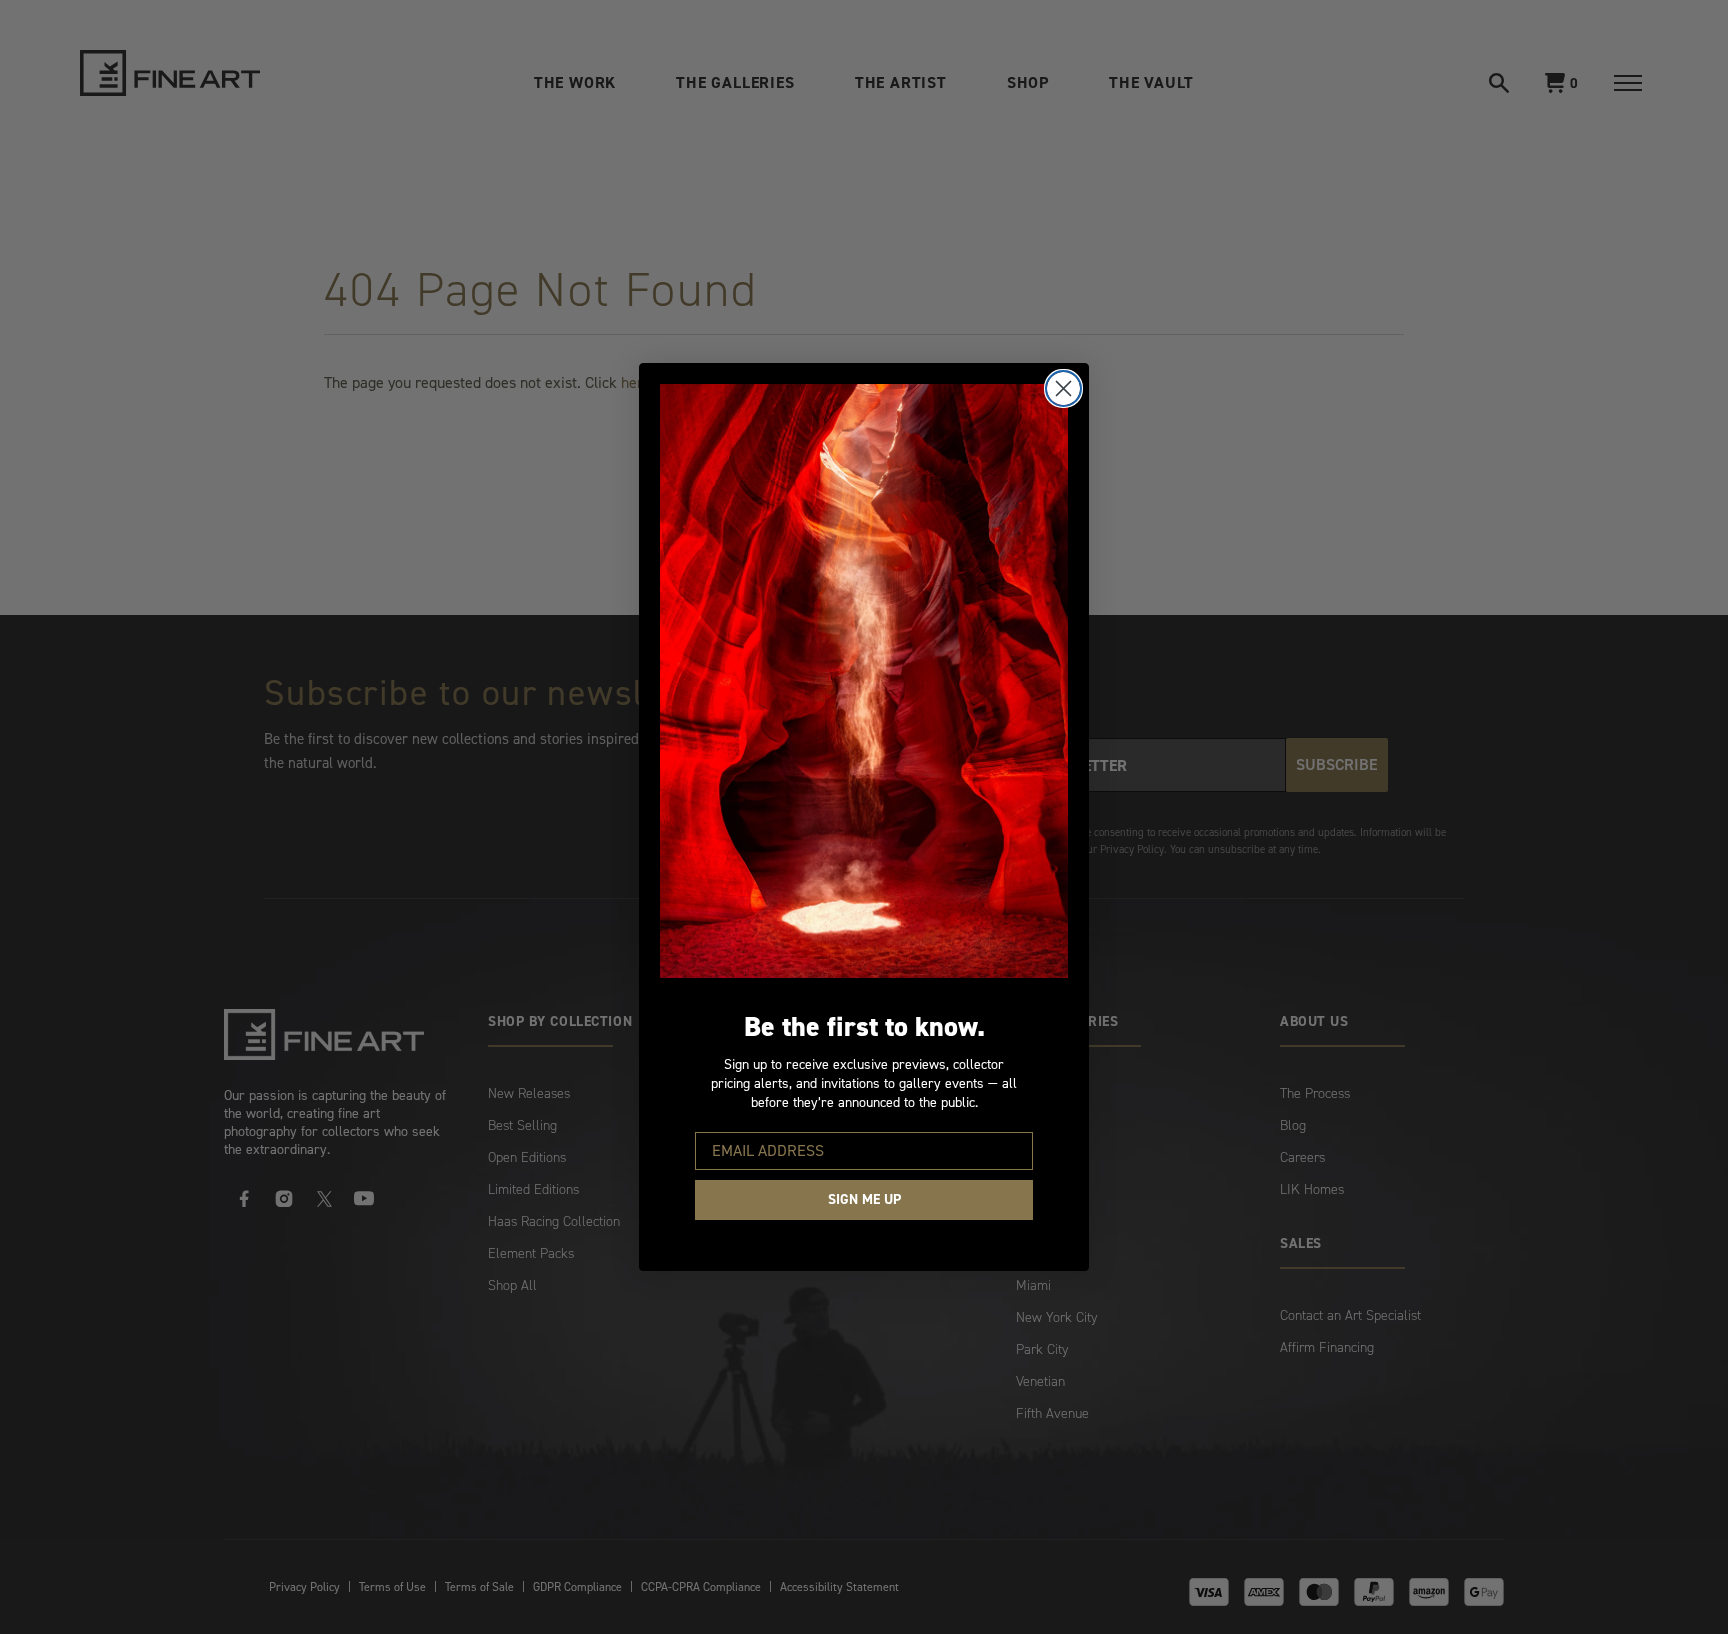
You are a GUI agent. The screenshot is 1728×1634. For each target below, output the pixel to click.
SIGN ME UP (864, 1199)
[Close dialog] (1063, 388)
